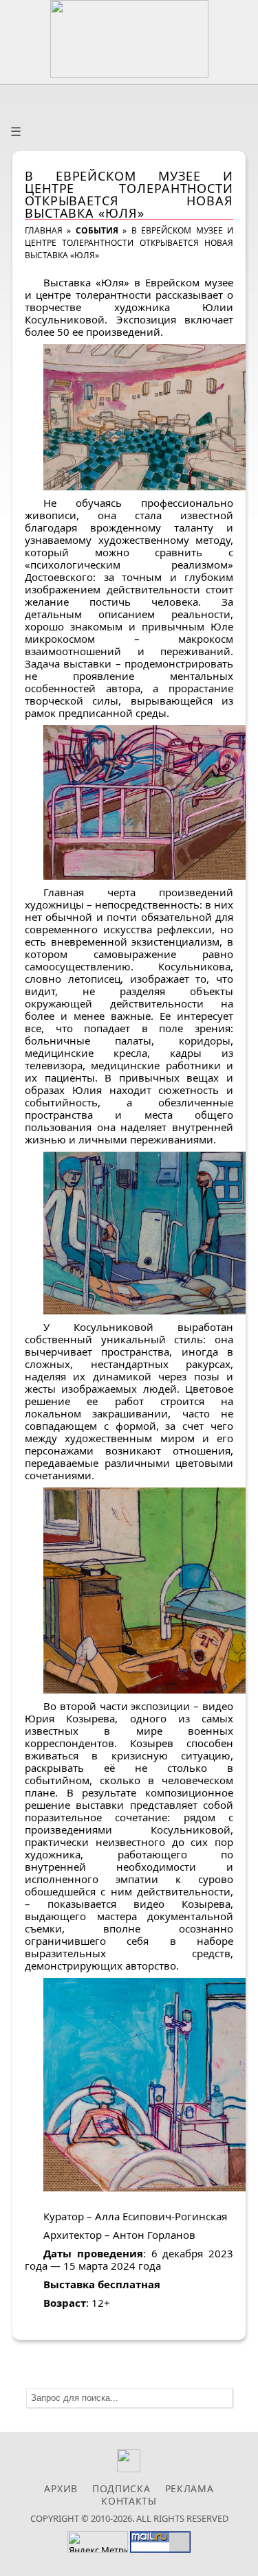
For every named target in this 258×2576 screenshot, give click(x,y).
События (97, 230)
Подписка (121, 2488)
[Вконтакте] (129, 2469)
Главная (44, 230)
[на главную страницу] (129, 39)
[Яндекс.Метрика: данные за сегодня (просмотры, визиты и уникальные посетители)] (98, 2542)
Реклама (190, 2488)
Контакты (129, 2501)
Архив (61, 2488)
